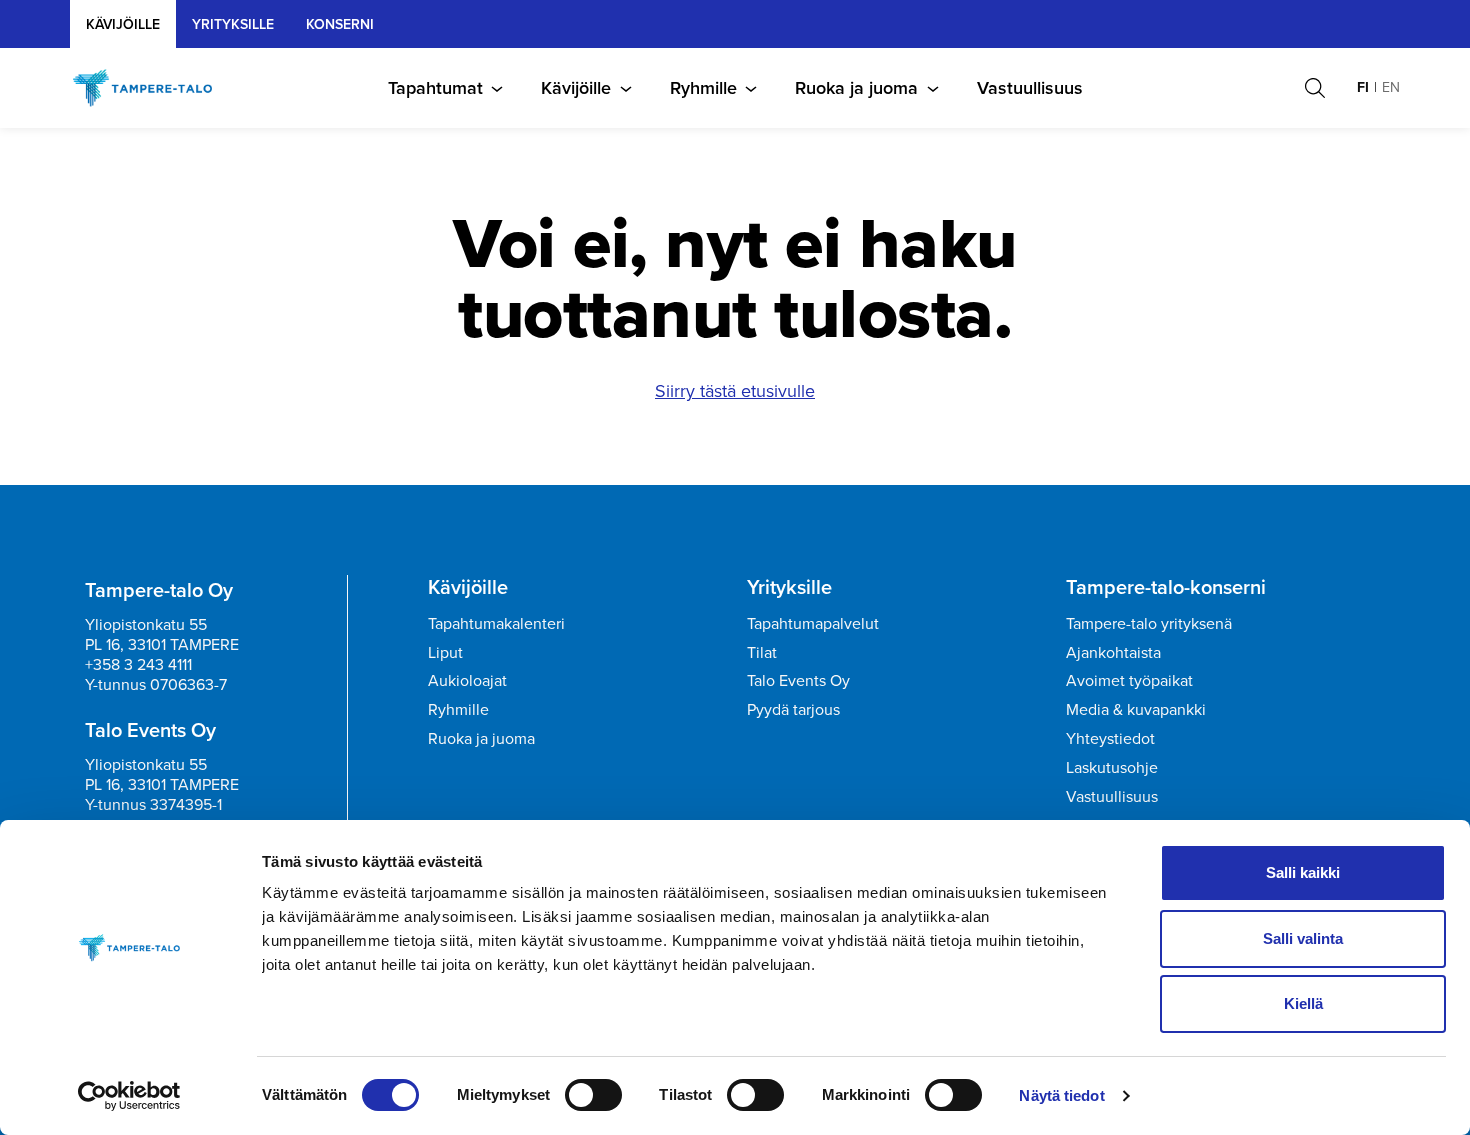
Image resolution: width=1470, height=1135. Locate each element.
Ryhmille (703, 88)
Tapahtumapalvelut (813, 623)
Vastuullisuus (1030, 88)
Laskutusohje (1112, 767)
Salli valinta (1303, 938)
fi (1363, 87)
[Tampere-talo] (152, 88)
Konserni (340, 24)
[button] (1315, 88)
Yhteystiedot (1110, 738)
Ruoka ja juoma (856, 88)
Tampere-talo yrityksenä (1149, 623)
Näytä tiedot (1061, 1095)
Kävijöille (123, 24)
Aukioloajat (467, 680)
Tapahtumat (435, 88)
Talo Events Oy (798, 680)
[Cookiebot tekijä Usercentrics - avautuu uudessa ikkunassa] (129, 1096)
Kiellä (1303, 1003)
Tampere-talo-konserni (1166, 587)
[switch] (593, 1095)
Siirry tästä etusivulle (735, 391)
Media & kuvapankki (1136, 709)
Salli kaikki (1303, 872)
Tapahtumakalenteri (496, 623)
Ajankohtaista (1113, 652)
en (1391, 87)
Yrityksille (789, 587)
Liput (445, 652)
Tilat (762, 652)
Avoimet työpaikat (1129, 680)
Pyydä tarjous (793, 709)
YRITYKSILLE (233, 24)
